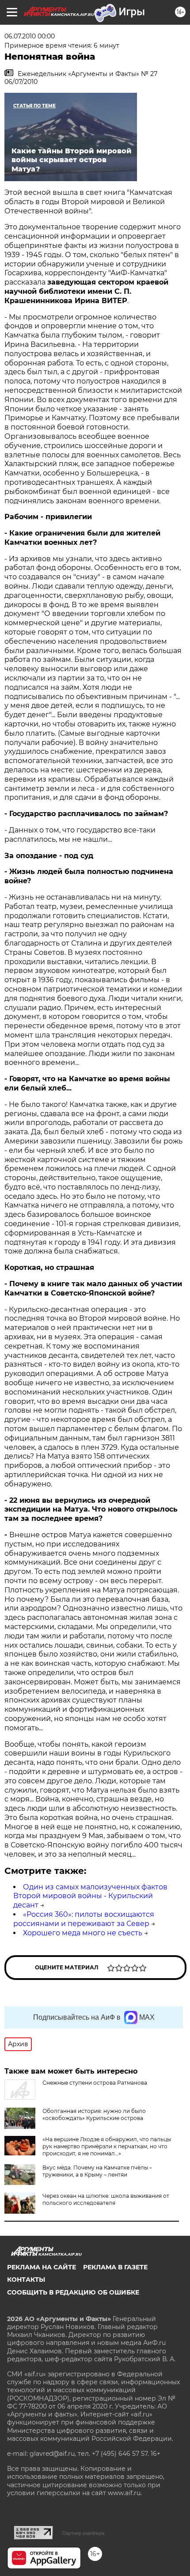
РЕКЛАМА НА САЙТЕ (42, 2267)
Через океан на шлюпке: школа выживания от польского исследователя (106, 2199)
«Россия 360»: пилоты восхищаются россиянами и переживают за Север (84, 1919)
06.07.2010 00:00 (30, 36)
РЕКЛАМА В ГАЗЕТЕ (115, 2267)
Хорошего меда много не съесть (83, 1933)
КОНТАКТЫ (26, 2280)
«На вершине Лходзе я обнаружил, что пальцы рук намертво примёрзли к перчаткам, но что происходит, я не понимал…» (107, 2146)
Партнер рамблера (83, 2533)
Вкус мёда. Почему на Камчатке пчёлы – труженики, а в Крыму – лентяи (97, 2171)
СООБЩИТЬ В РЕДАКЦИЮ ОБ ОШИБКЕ (73, 2292)
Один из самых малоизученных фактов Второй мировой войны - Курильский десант (90, 1896)
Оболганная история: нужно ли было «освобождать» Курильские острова (94, 2114)
